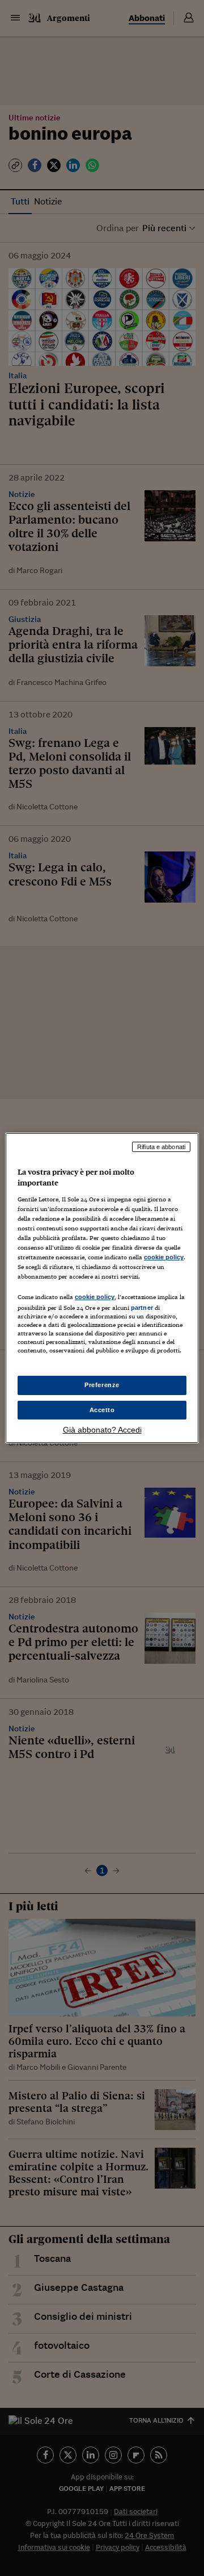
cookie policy (164, 1257)
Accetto (102, 1410)
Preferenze (102, 1385)
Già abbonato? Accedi (102, 1430)
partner (142, 1308)
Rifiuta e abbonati (161, 1147)
